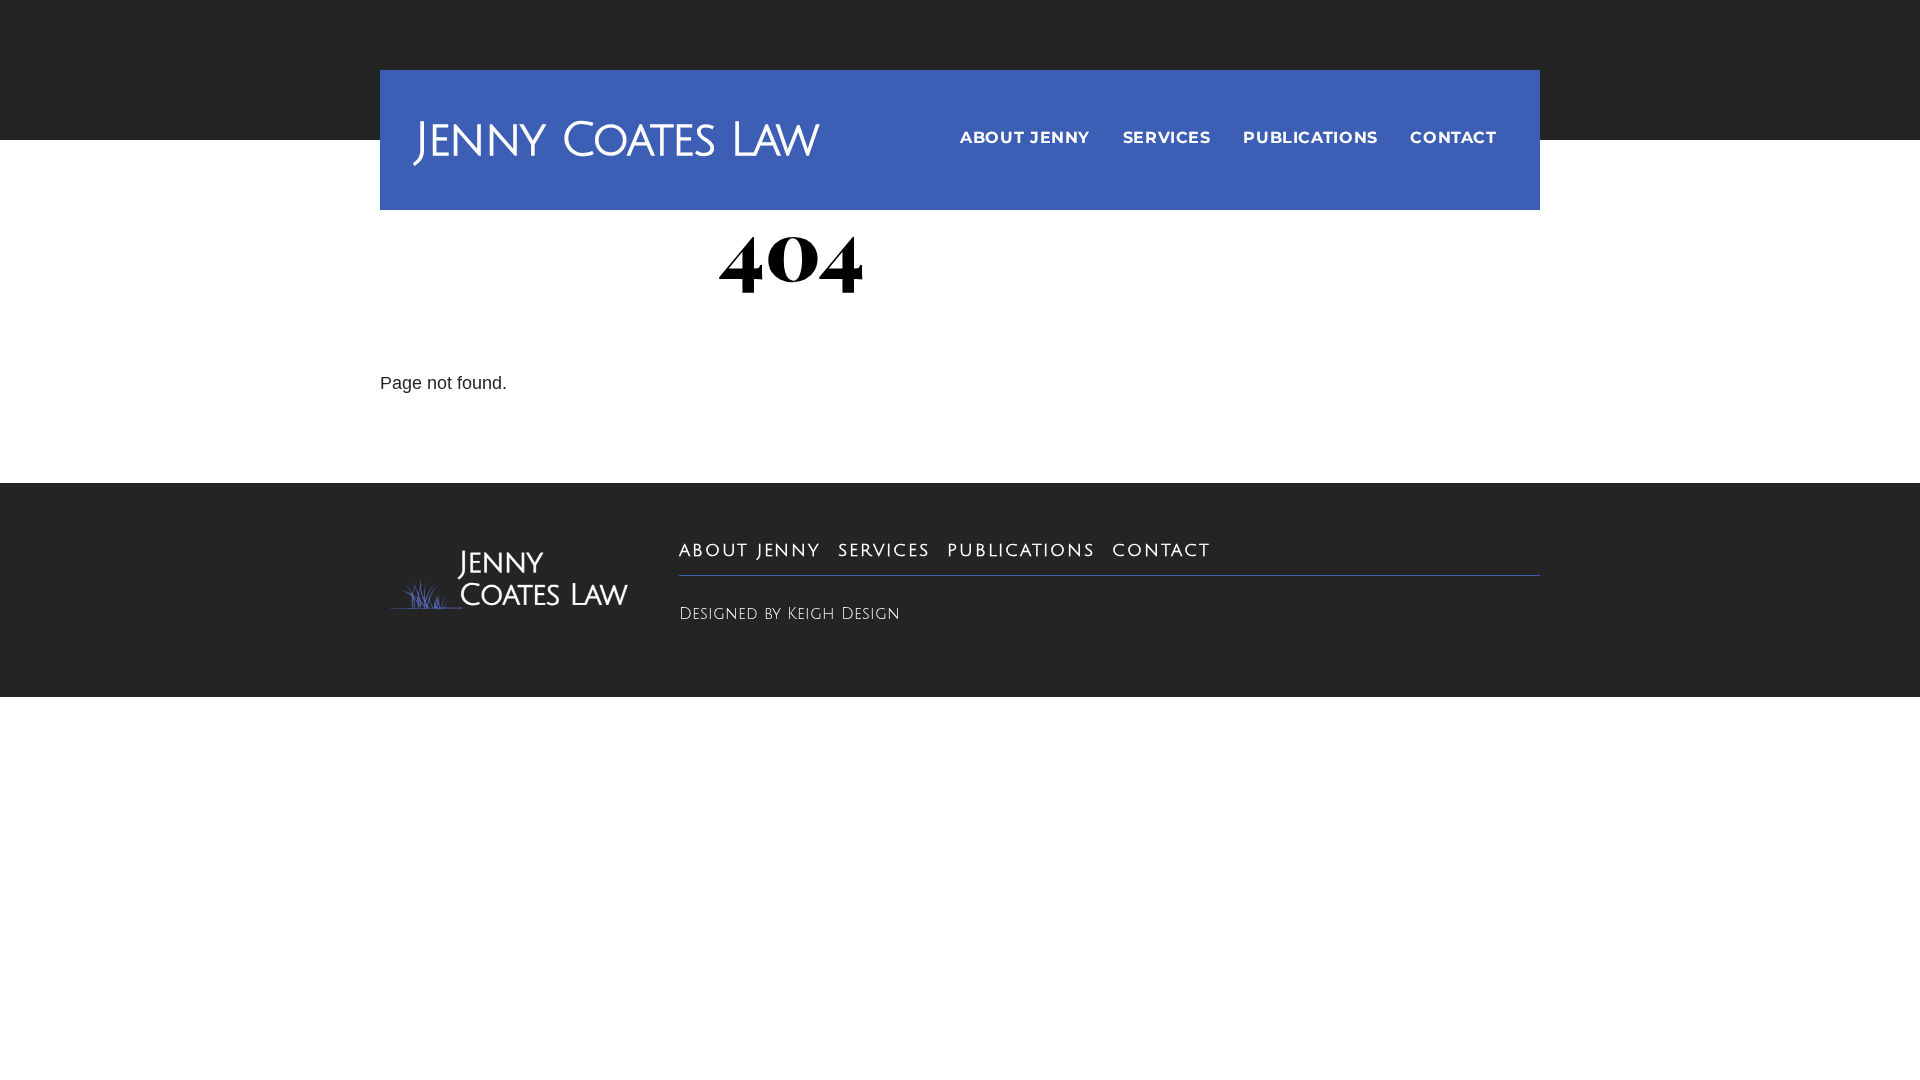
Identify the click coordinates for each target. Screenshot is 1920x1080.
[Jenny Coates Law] (511, 603)
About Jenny (1025, 137)
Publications (1310, 137)
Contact (1453, 137)
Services (1167, 137)
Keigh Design (843, 614)
